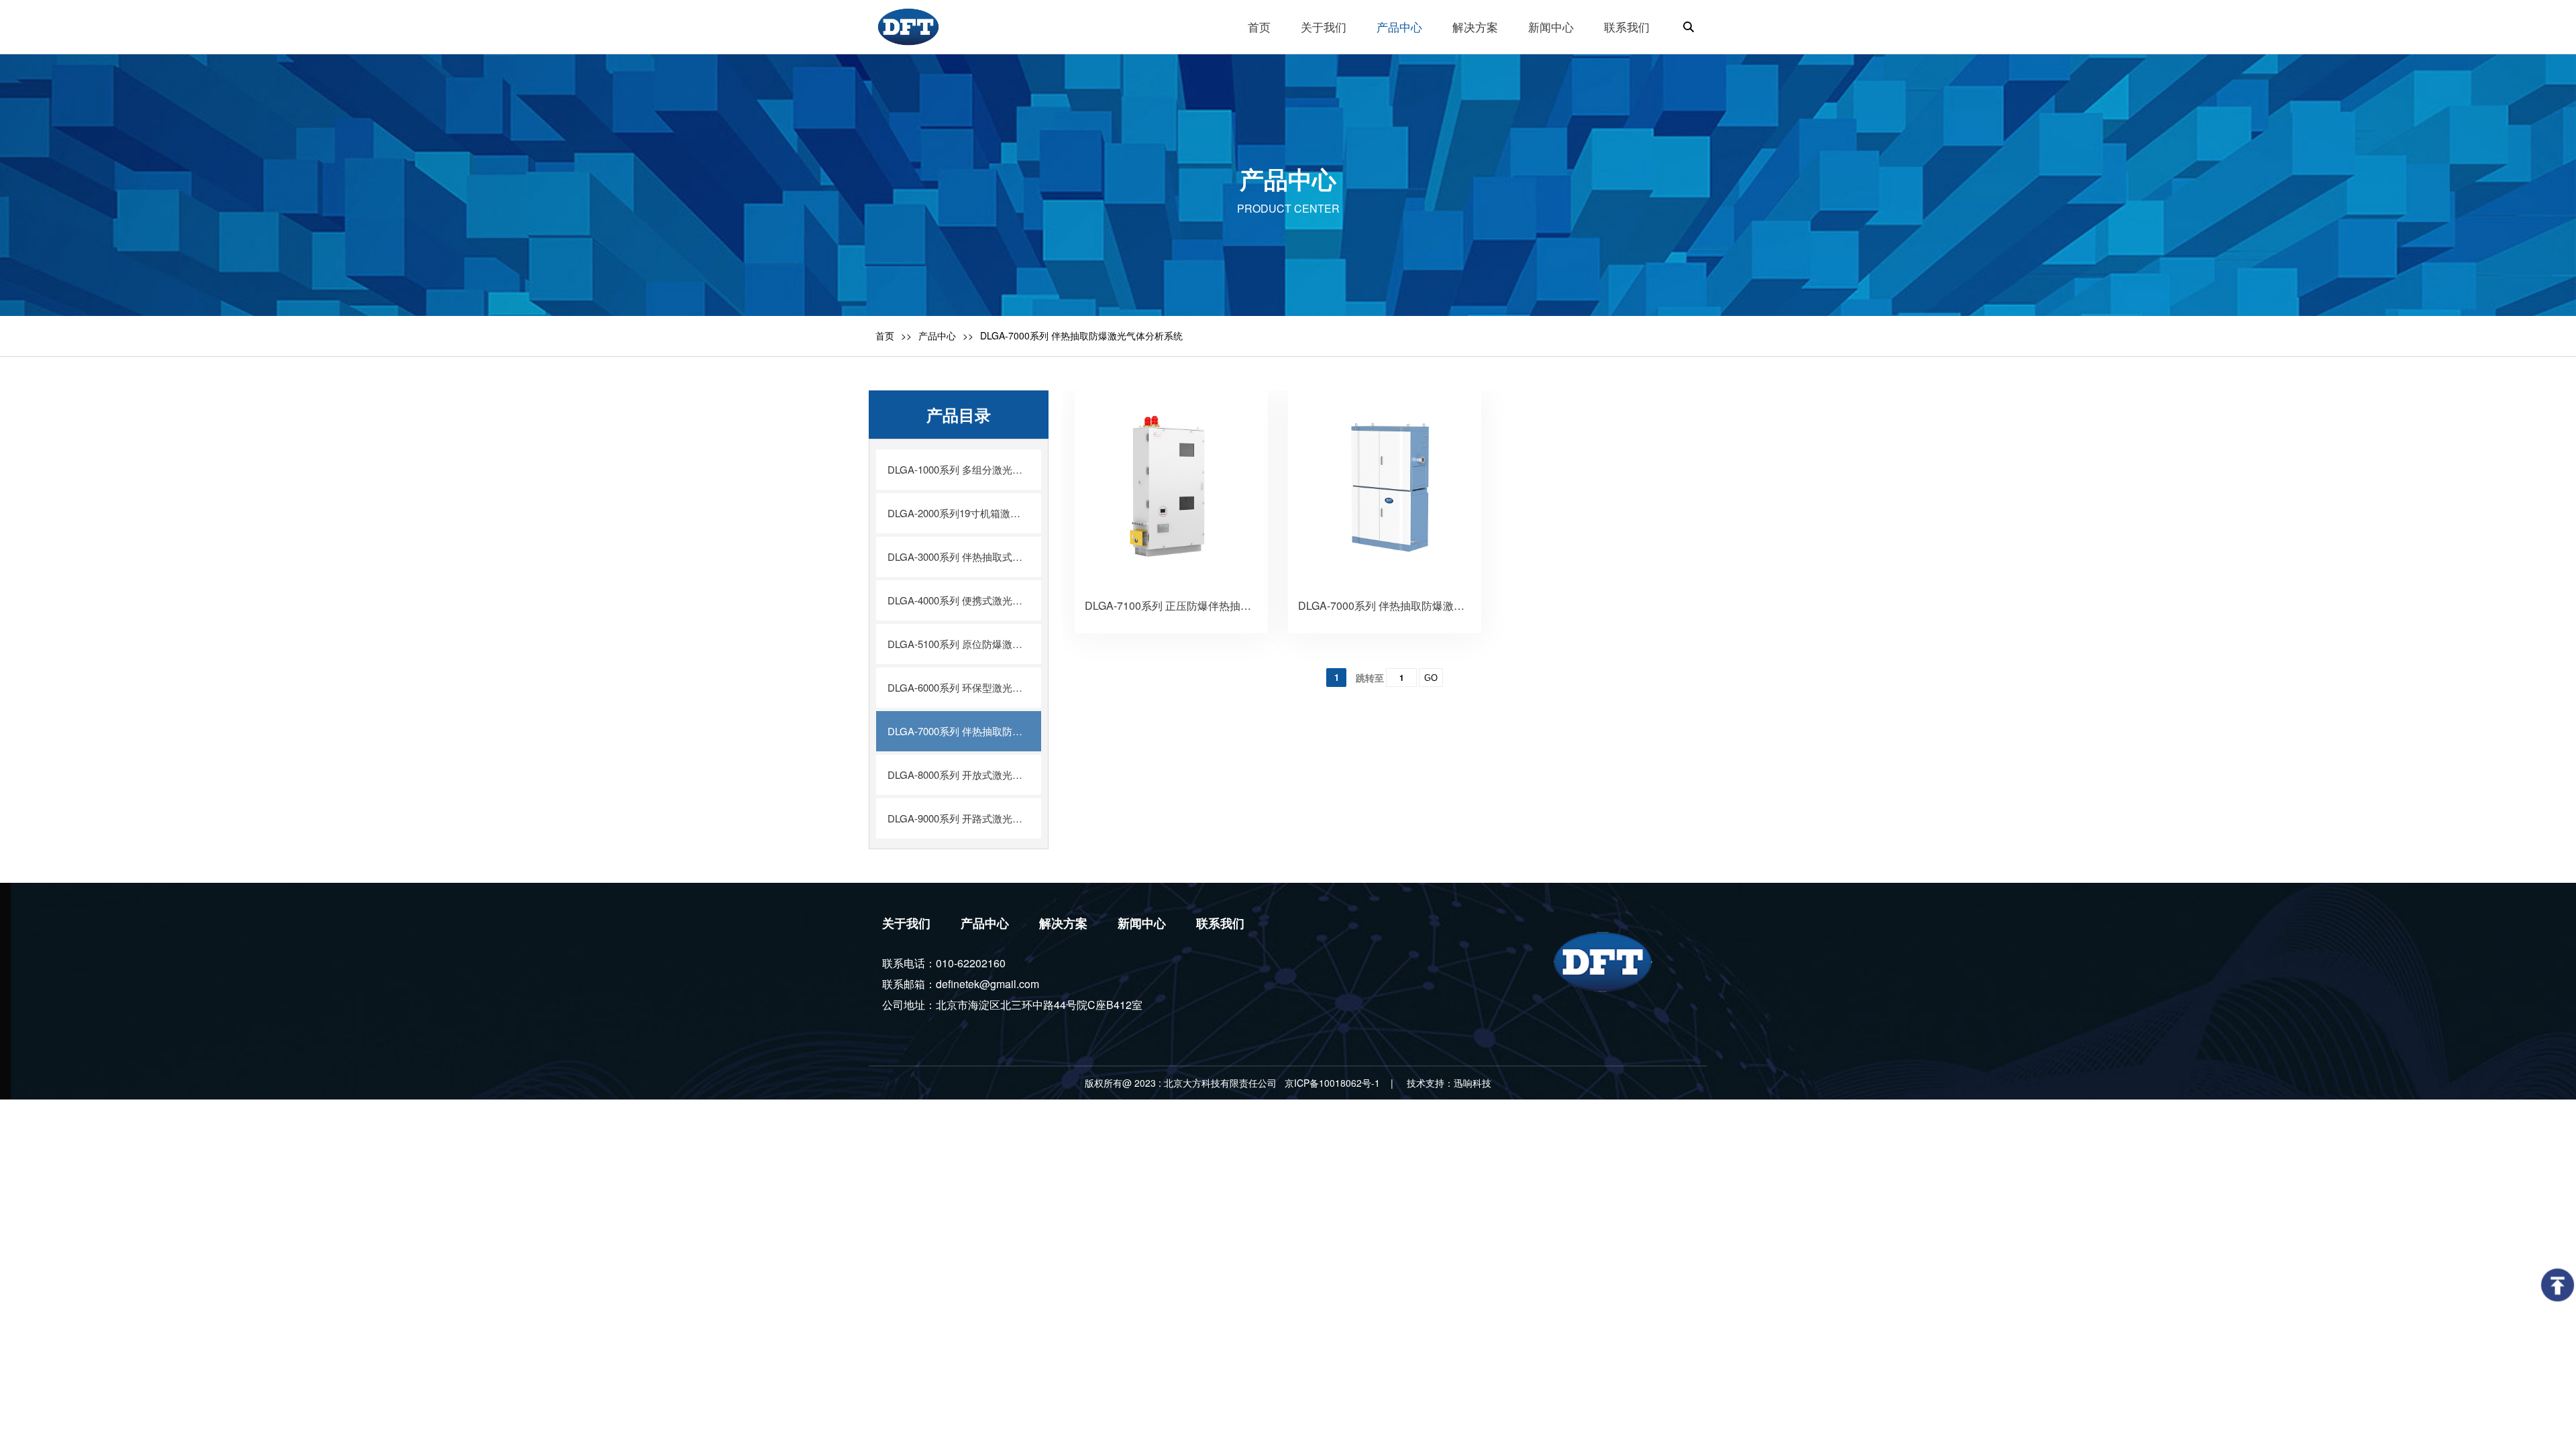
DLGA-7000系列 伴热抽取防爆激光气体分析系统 (1413, 605)
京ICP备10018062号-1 (1332, 1083)
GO (1431, 678)
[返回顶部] (2558, 1285)
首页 (885, 335)
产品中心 (937, 335)
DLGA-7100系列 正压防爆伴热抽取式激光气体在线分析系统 (1227, 605)
